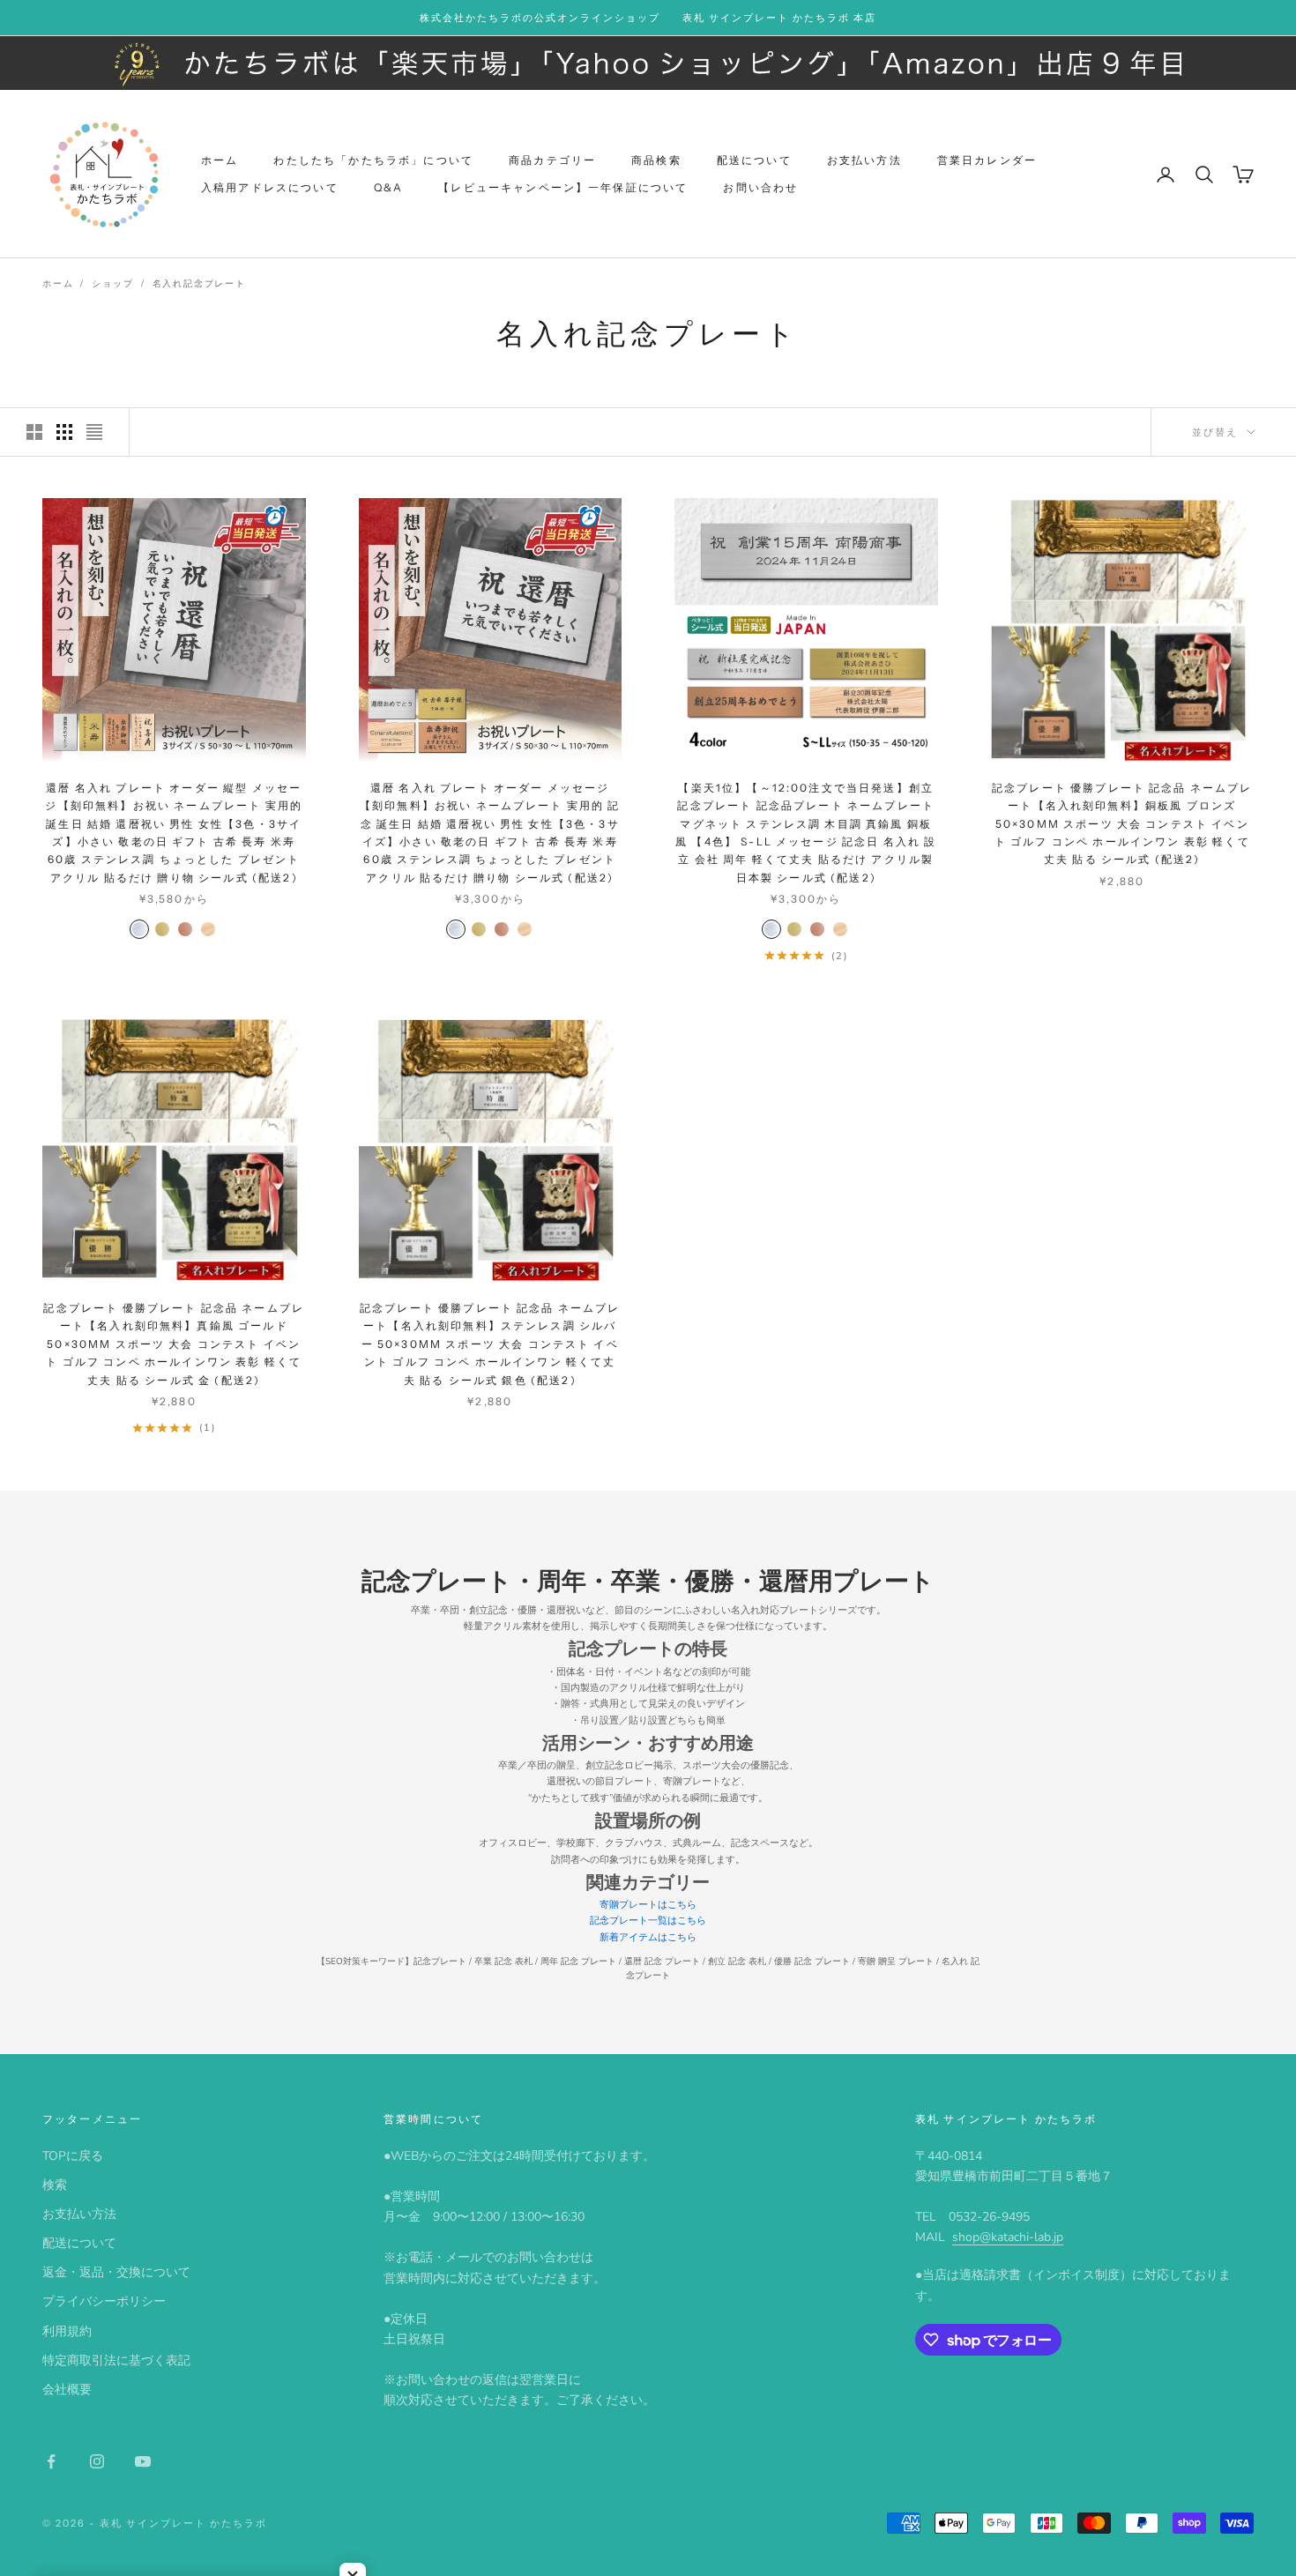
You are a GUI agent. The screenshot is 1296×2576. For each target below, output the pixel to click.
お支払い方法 (864, 161)
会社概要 (67, 2390)
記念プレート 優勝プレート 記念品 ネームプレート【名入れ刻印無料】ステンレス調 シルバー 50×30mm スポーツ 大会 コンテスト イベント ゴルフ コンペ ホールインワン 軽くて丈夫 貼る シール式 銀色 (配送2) (490, 1344)
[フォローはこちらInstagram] (97, 2461)
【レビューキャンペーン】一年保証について (563, 187)
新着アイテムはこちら (648, 1937)
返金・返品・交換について (116, 2272)
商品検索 (656, 161)
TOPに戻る (73, 2156)
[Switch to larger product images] (34, 432)
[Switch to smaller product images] (64, 432)
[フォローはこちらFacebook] (51, 2461)
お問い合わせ (760, 187)
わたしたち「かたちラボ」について (373, 161)
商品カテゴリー (552, 161)
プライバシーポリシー (104, 2301)
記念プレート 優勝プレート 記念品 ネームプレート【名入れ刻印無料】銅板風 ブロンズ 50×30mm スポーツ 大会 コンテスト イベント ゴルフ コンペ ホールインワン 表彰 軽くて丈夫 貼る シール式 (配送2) (1122, 824)
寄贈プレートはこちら (648, 1905)
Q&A (388, 187)
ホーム (220, 161)
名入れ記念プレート (199, 284)
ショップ (112, 284)
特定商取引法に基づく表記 (116, 2360)
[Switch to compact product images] (94, 432)
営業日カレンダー (987, 161)
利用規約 (67, 2331)
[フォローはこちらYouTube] (143, 2461)
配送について (754, 161)
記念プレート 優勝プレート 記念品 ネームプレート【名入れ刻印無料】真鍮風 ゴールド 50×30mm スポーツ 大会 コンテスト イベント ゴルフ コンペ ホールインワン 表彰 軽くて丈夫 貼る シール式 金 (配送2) (174, 1344)
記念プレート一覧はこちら (648, 1921)
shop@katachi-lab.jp (1008, 2237)
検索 (55, 2185)
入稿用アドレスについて (270, 187)
